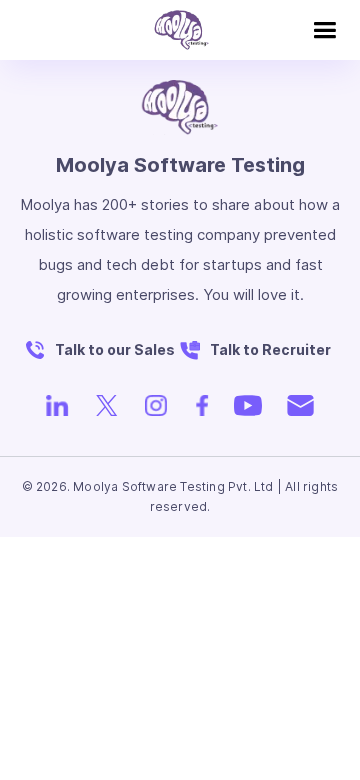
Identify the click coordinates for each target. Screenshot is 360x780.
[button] (324, 30)
